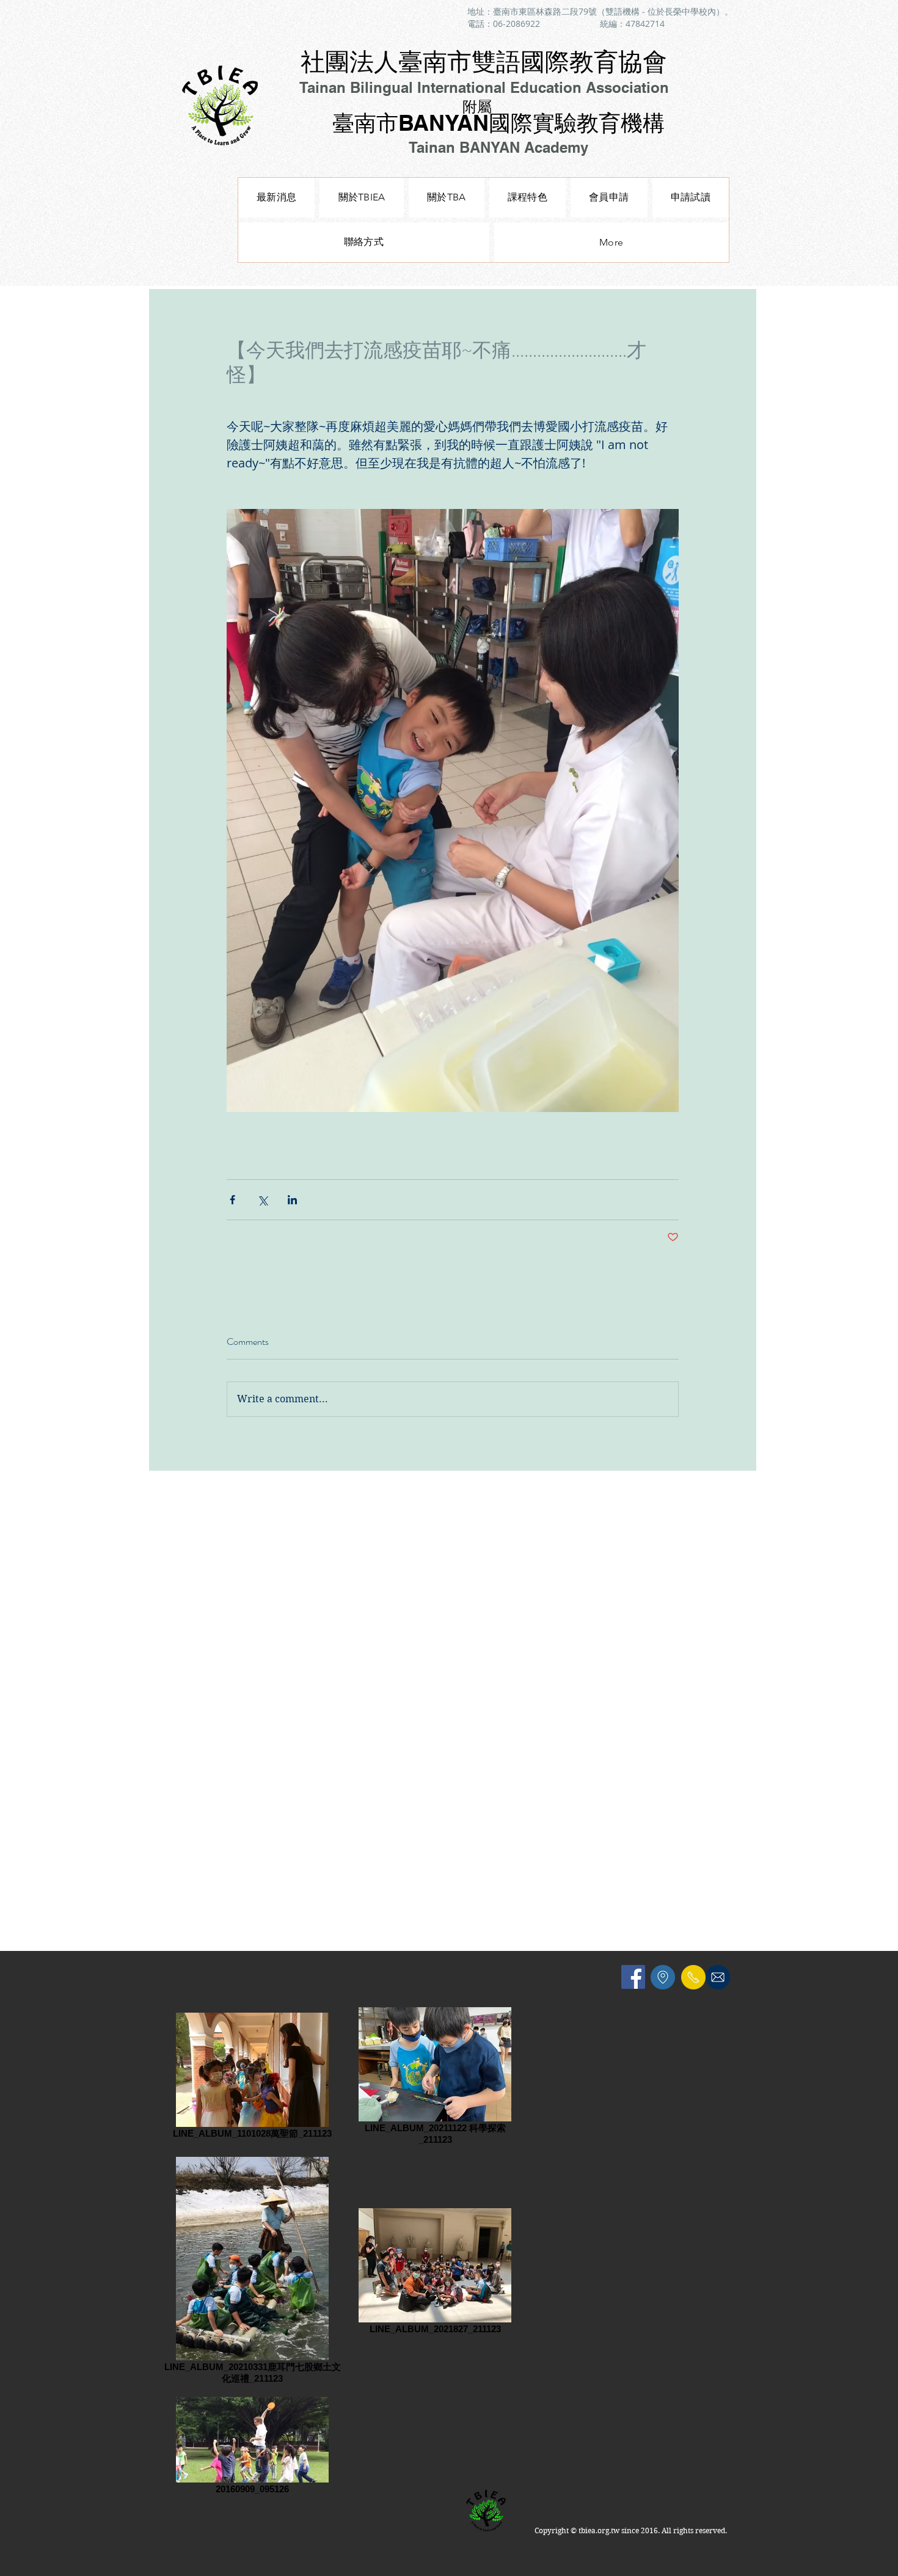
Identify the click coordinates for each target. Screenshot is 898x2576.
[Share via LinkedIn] (292, 1200)
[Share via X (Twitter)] (262, 1200)
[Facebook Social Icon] (633, 1977)
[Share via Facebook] (232, 1200)
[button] (527, 198)
